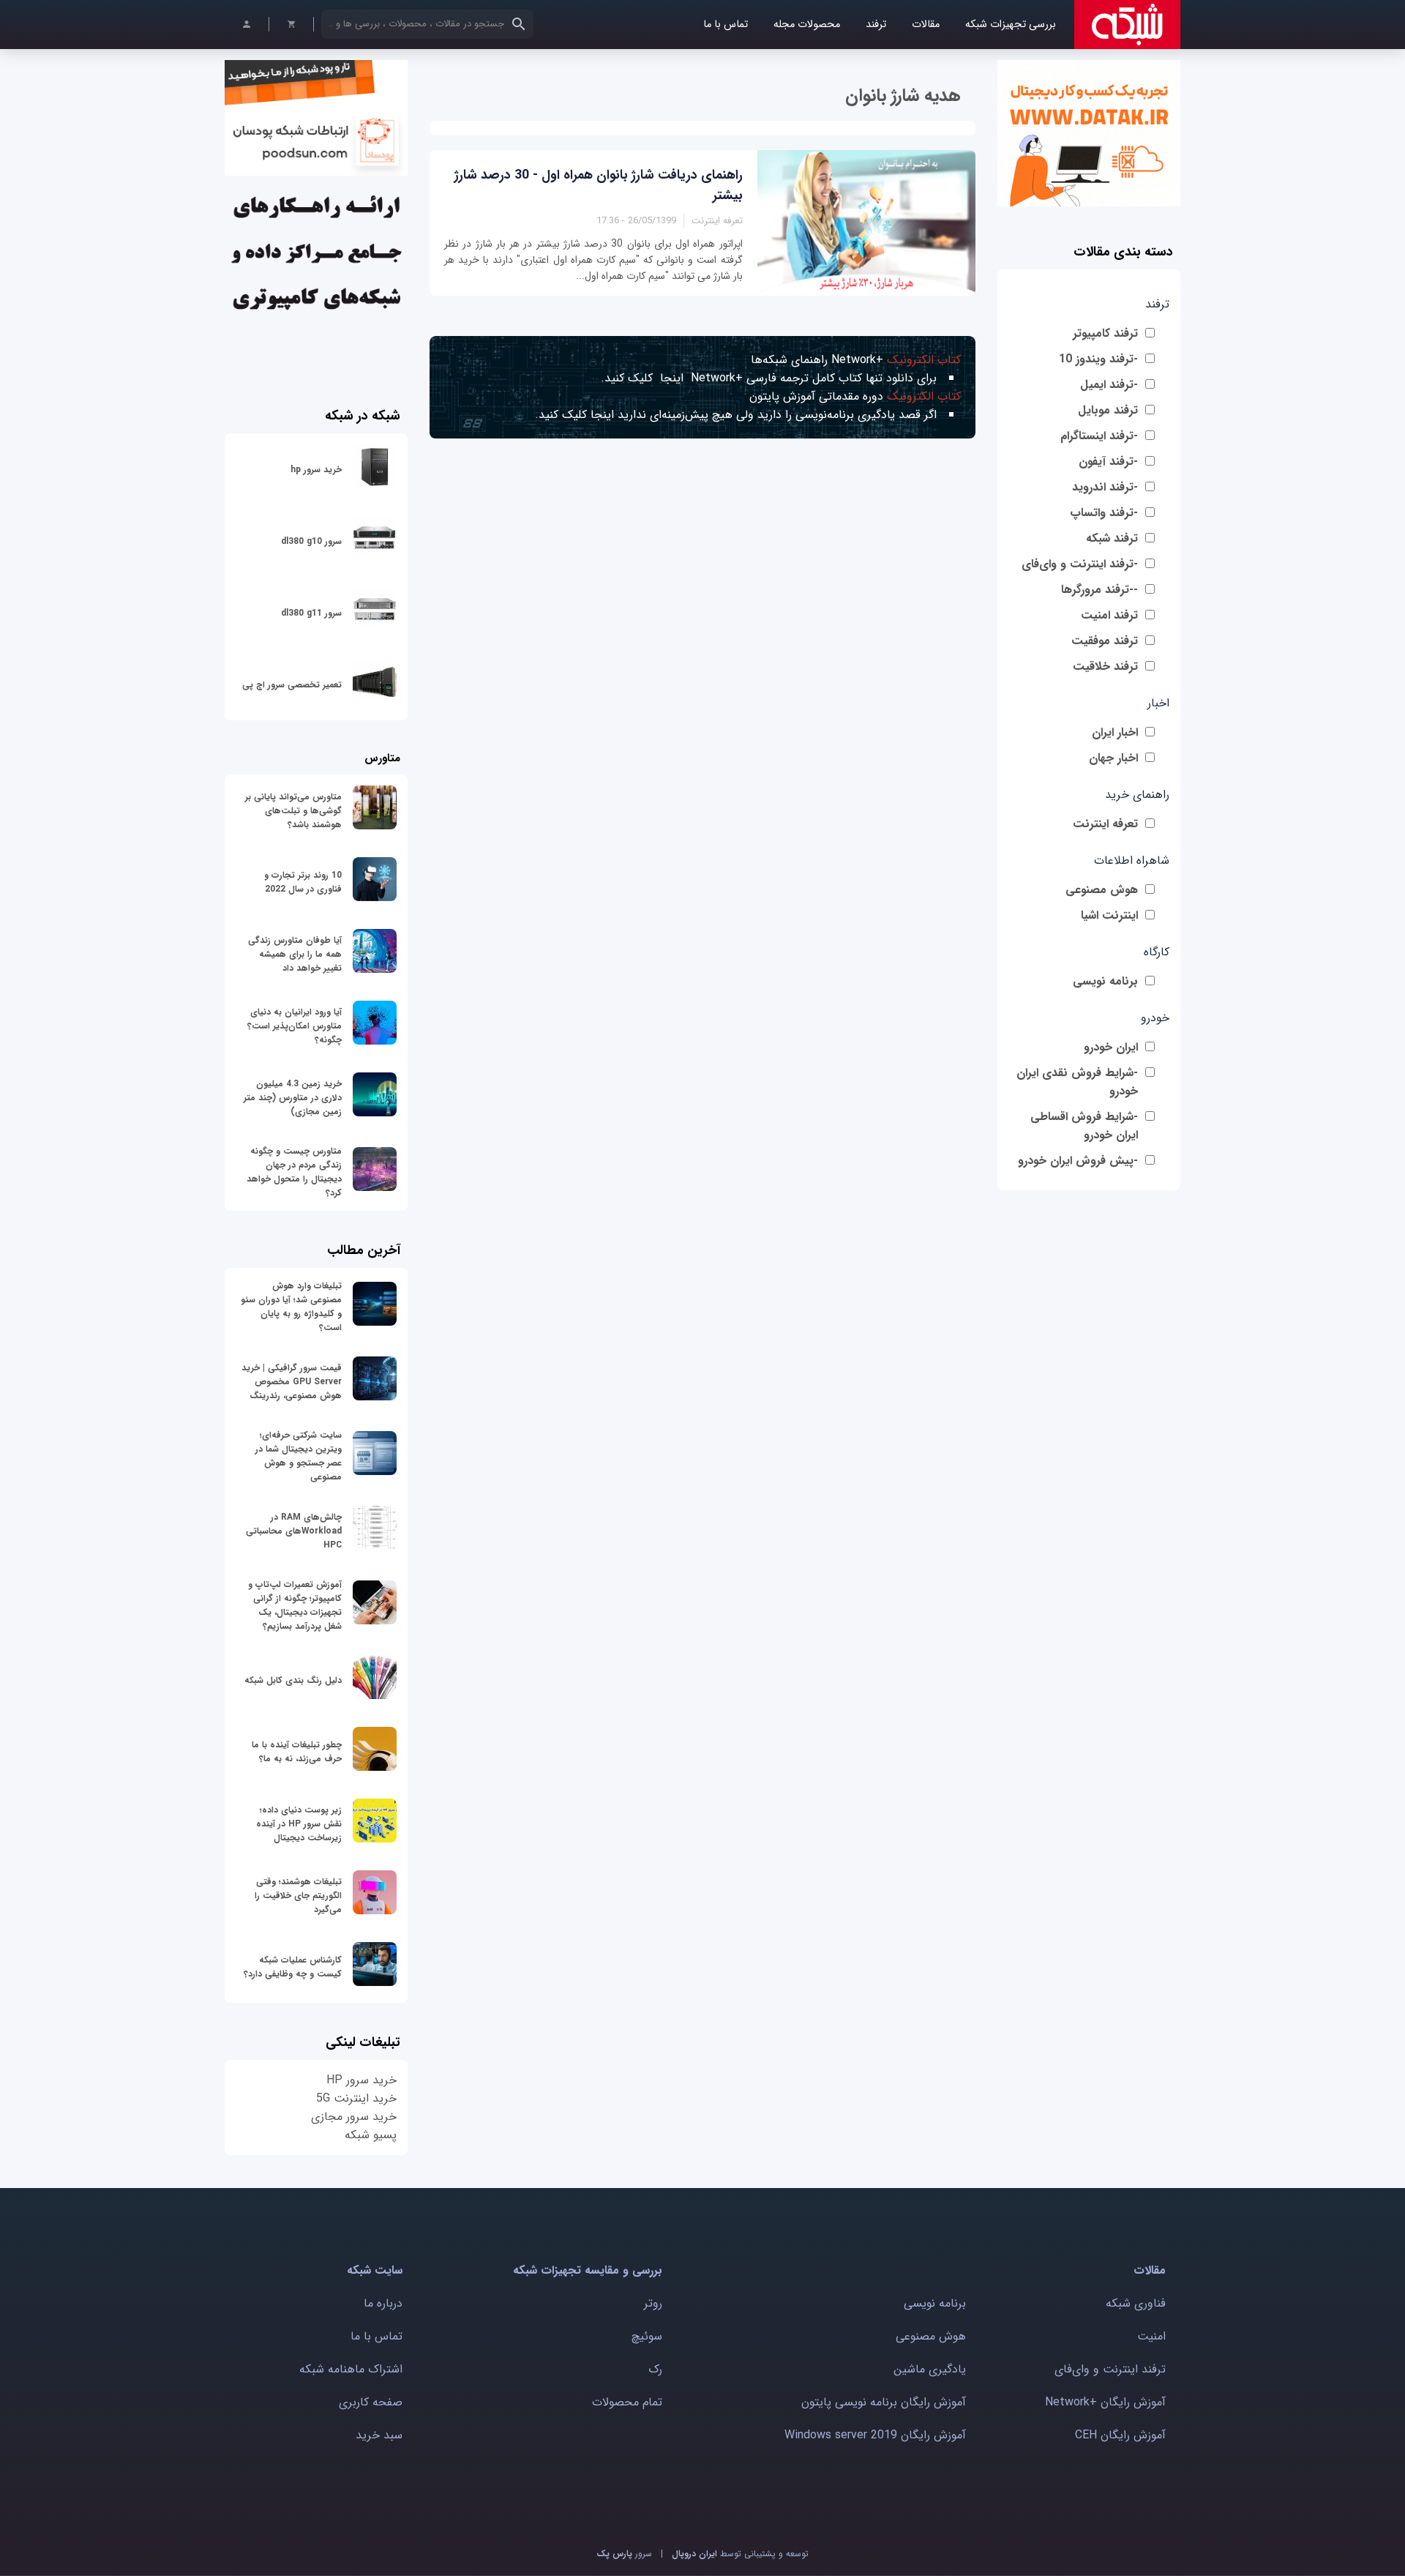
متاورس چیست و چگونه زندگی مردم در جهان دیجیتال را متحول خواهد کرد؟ (294, 1172)
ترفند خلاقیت (1105, 667)
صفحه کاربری (371, 2402)
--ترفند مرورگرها (1099, 590)
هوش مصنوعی (1102, 890)
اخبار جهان (1113, 758)
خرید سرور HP (361, 2080)
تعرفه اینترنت (1105, 824)
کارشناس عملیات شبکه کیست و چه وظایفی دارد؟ (293, 1967)
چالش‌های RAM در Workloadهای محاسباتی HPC (294, 1531)
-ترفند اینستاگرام (1099, 436)
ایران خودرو (1111, 1047)
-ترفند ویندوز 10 (1098, 359)
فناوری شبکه (1136, 2303)
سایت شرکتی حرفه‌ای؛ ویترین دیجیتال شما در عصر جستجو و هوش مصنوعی (299, 1456)
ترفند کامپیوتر (1105, 333)
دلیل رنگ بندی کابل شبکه (293, 1680)
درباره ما (383, 2303)
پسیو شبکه (371, 2135)
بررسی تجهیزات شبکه (1011, 25)
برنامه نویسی (1105, 981)
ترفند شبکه (1112, 538)
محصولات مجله (807, 25)
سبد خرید (379, 2435)
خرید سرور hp (316, 470)
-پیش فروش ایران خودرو (1078, 1161)
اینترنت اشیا (1109, 915)
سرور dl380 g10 (311, 541)
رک (655, 2369)
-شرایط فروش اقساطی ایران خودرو (1084, 1126)
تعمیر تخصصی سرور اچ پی (292, 685)
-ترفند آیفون (1108, 462)
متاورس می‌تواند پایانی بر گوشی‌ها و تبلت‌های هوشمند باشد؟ (293, 811)
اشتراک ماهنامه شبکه (351, 2369)
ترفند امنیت (1109, 615)
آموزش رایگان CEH (1120, 2435)
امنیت (1151, 2336)
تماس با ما (726, 25)
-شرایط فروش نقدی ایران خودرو (1077, 1082)
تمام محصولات (627, 2402)
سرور (624, 2554)
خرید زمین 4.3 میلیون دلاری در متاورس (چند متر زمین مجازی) (293, 1098)
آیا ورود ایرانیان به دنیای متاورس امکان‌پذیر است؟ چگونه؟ (295, 1026)
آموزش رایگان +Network (1105, 2402)
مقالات (926, 25)
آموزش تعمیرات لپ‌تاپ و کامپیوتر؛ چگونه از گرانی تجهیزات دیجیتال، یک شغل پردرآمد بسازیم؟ (295, 1605)
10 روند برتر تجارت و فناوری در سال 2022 (303, 882)
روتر (653, 2303)
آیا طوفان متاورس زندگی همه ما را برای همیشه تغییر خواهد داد (295, 954)
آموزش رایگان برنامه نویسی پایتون (884, 2402)
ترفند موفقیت (1105, 641)
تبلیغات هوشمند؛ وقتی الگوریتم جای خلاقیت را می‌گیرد (298, 1896)
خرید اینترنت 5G (356, 2098)
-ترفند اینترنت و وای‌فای (1080, 564)
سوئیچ (647, 2336)
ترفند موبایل (1108, 410)
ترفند (876, 25)
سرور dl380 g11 (311, 613)
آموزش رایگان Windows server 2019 (875, 2435)
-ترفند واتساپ (1104, 513)
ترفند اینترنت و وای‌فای (1110, 2369)
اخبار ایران (1115, 732)
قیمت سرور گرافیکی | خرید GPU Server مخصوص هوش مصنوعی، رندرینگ (292, 1382)
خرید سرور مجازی (354, 2117)
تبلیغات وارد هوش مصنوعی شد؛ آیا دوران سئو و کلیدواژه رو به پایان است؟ (291, 1307)
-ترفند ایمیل (1109, 385)
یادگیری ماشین (930, 2369)
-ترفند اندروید (1105, 487)
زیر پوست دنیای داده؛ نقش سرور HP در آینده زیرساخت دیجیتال (299, 1824)
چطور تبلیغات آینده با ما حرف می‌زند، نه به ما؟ (297, 1752)
